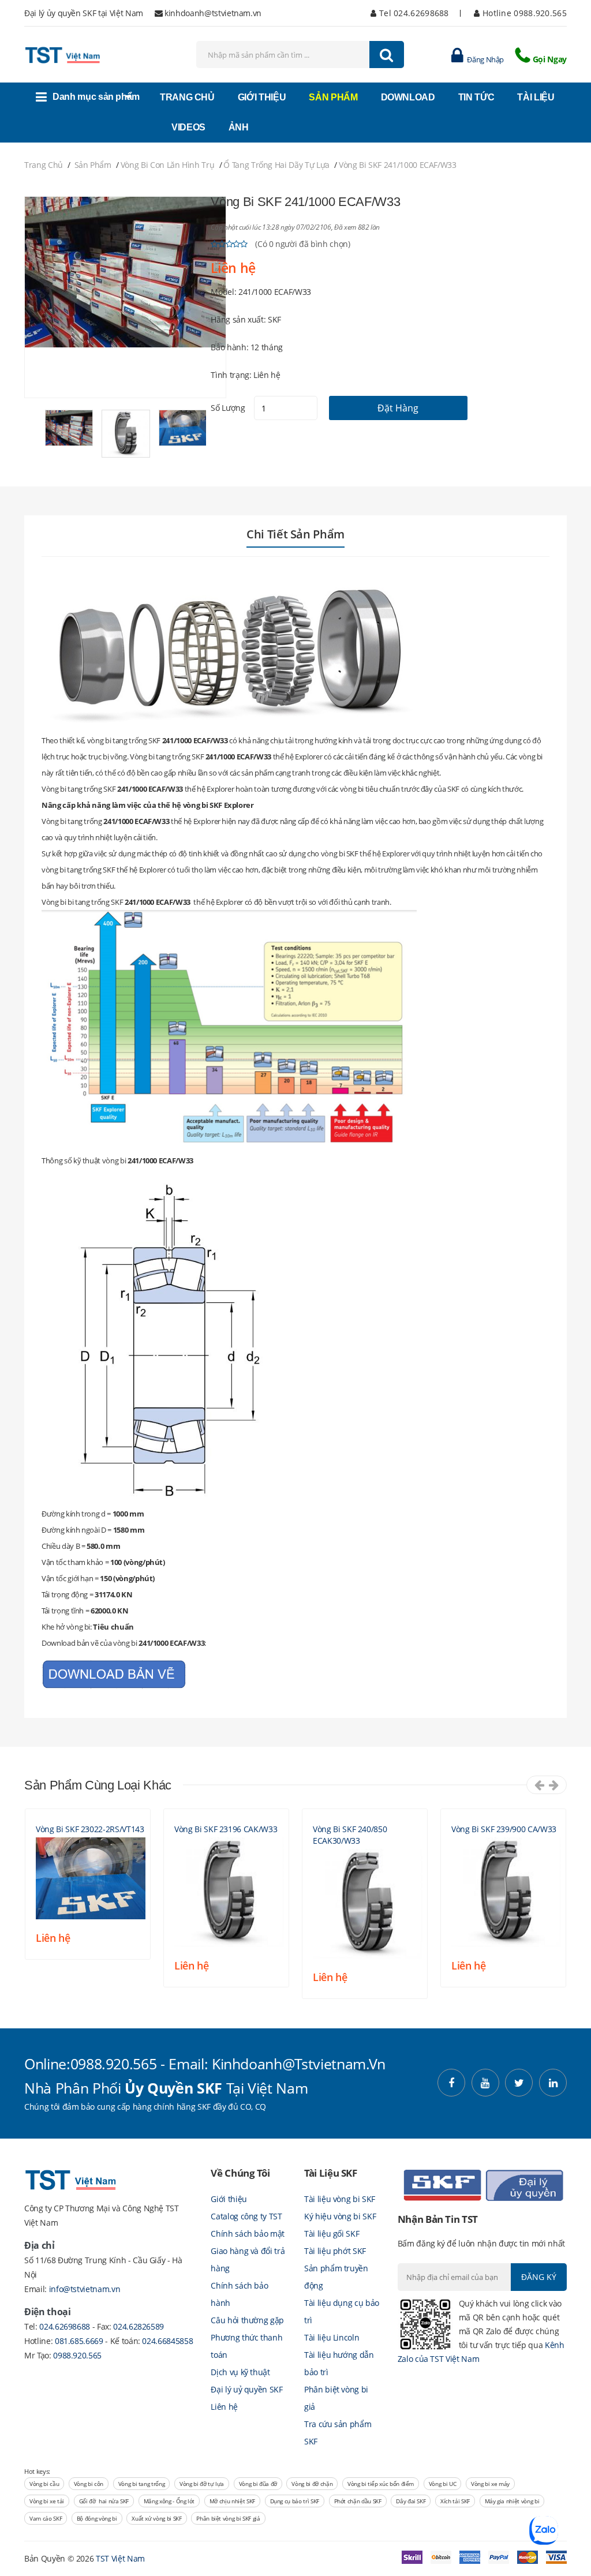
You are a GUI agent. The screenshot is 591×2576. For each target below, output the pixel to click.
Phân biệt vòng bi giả (336, 2398)
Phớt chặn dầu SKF (358, 2501)
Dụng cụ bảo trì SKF (295, 2501)
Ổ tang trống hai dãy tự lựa (276, 165)
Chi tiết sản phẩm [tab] (295, 534)
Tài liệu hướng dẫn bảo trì (339, 2363)
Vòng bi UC (443, 2484)
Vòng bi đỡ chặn (312, 2484)
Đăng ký (539, 2277)
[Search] (387, 55)
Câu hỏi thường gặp (247, 2320)
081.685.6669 (80, 2341)
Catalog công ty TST (246, 2216)
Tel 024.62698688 (413, 13)
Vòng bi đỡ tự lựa (202, 2484)
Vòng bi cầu (44, 2484)
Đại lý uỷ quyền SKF (246, 2389)
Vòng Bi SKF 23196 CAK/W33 (226, 1829)
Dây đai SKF (411, 2501)
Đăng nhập (485, 59)
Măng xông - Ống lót (169, 2501)
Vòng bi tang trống (142, 2484)
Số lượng (228, 408)
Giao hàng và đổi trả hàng (248, 2259)
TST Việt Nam (120, 2558)
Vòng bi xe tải (47, 2501)
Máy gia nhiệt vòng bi (512, 2501)
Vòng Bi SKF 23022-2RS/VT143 (90, 1829)
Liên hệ (224, 2407)
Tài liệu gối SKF (332, 2234)
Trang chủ (44, 165)
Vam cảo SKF (46, 2518)
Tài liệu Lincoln (332, 2337)
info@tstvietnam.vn (85, 2289)
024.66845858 (167, 2341)
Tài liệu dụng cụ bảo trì (342, 2311)
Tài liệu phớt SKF (335, 2251)
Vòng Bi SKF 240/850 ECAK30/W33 (350, 1835)
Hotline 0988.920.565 (523, 13)
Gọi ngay (550, 59)
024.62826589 (139, 2326)
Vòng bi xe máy (490, 2484)
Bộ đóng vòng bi (97, 2518)
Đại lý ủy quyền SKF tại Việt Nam (84, 13)
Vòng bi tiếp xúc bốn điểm (381, 2484)
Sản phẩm (93, 165)
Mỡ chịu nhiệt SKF (232, 2501)
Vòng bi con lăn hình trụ (168, 165)
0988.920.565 (77, 2355)
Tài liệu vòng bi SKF (340, 2199)
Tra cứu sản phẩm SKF (338, 2433)
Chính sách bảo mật (248, 2234)
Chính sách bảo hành (239, 2294)
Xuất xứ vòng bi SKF (156, 2518)
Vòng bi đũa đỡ (258, 2484)
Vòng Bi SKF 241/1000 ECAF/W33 (398, 165)
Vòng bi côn (89, 2484)
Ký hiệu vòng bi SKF (340, 2216)
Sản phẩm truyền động (336, 2277)
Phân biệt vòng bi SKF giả (228, 2518)
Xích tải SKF (455, 2501)
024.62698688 (65, 2326)
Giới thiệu (229, 2199)
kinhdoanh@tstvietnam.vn (213, 13)
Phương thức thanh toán (246, 2346)
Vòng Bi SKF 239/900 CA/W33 (504, 1829)
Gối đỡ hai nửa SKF (104, 2501)
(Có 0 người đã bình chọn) (302, 244)
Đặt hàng (398, 408)
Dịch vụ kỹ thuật (240, 2372)
